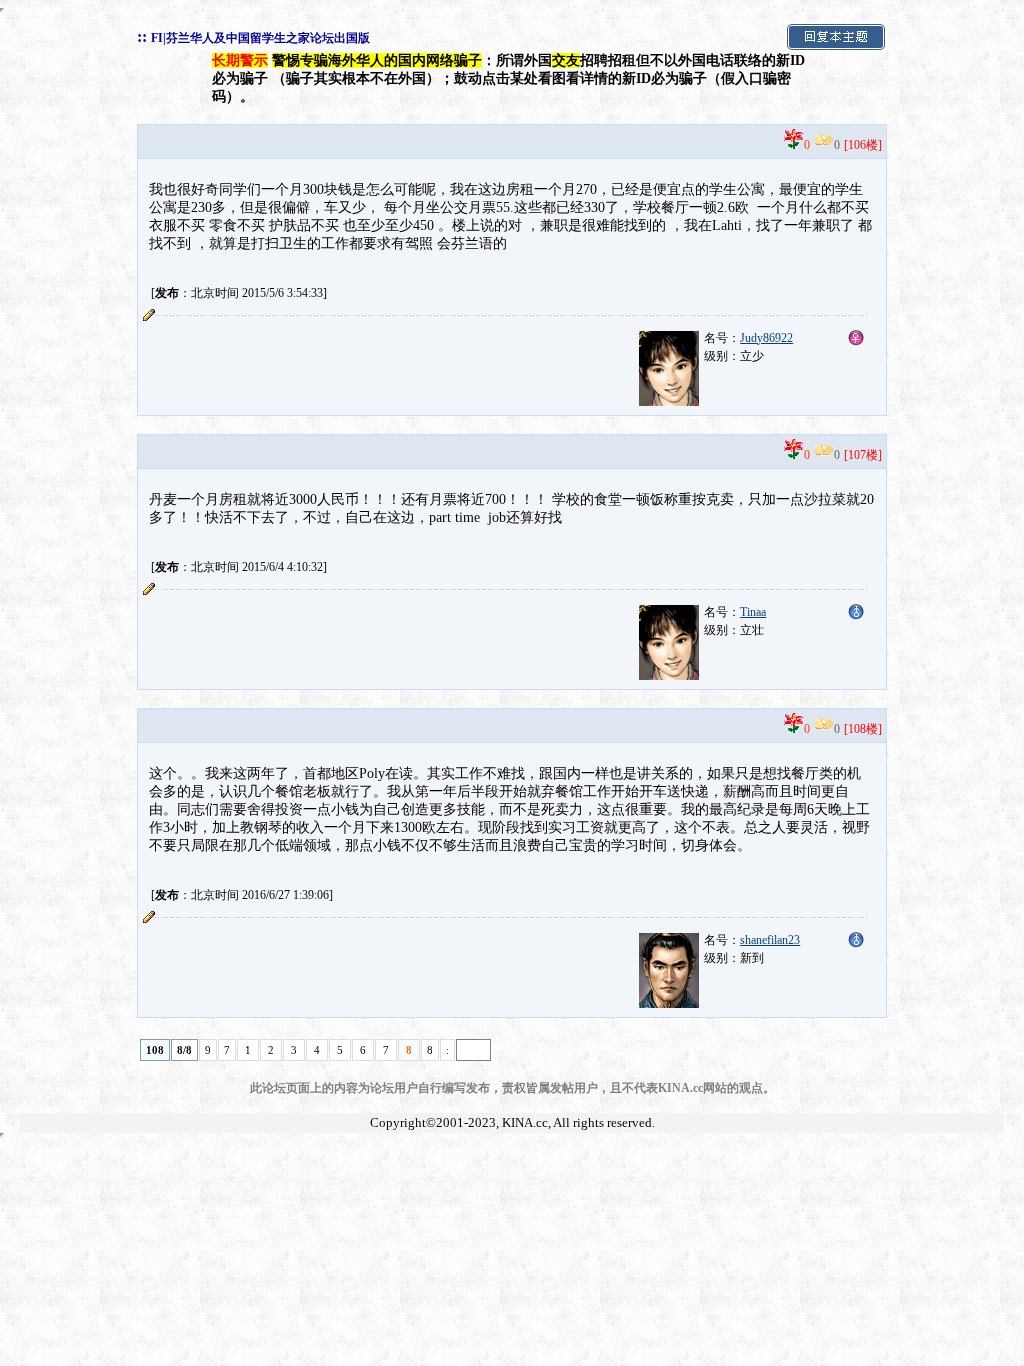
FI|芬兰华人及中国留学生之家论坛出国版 (260, 38)
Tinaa (753, 612)
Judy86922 (766, 338)
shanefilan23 (770, 940)
